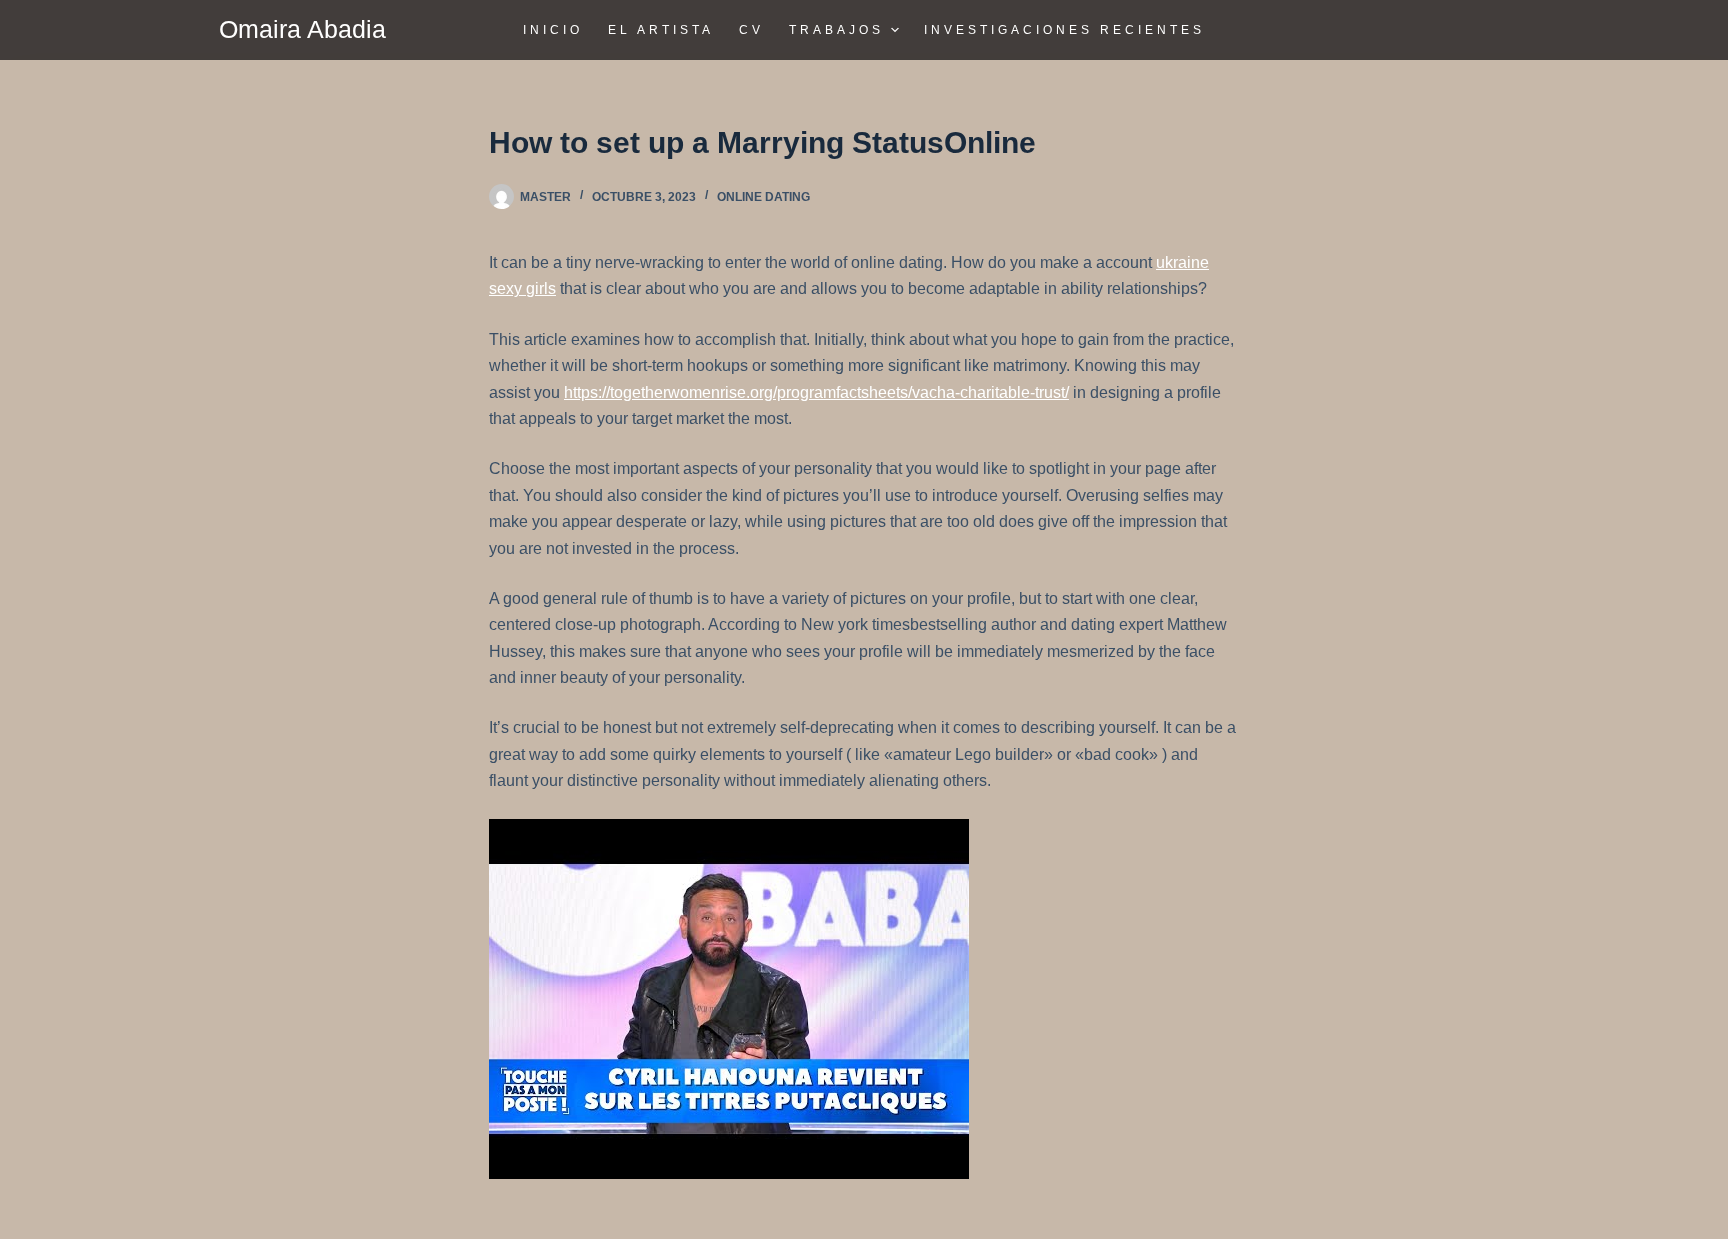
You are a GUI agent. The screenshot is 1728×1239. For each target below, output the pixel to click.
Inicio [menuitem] (553, 30)
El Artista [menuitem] (661, 30)
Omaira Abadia (302, 29)
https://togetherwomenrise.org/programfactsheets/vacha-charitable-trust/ (816, 392)
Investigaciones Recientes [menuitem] (1064, 30)
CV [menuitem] (751, 30)
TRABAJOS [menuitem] (836, 30)
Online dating (763, 197)
